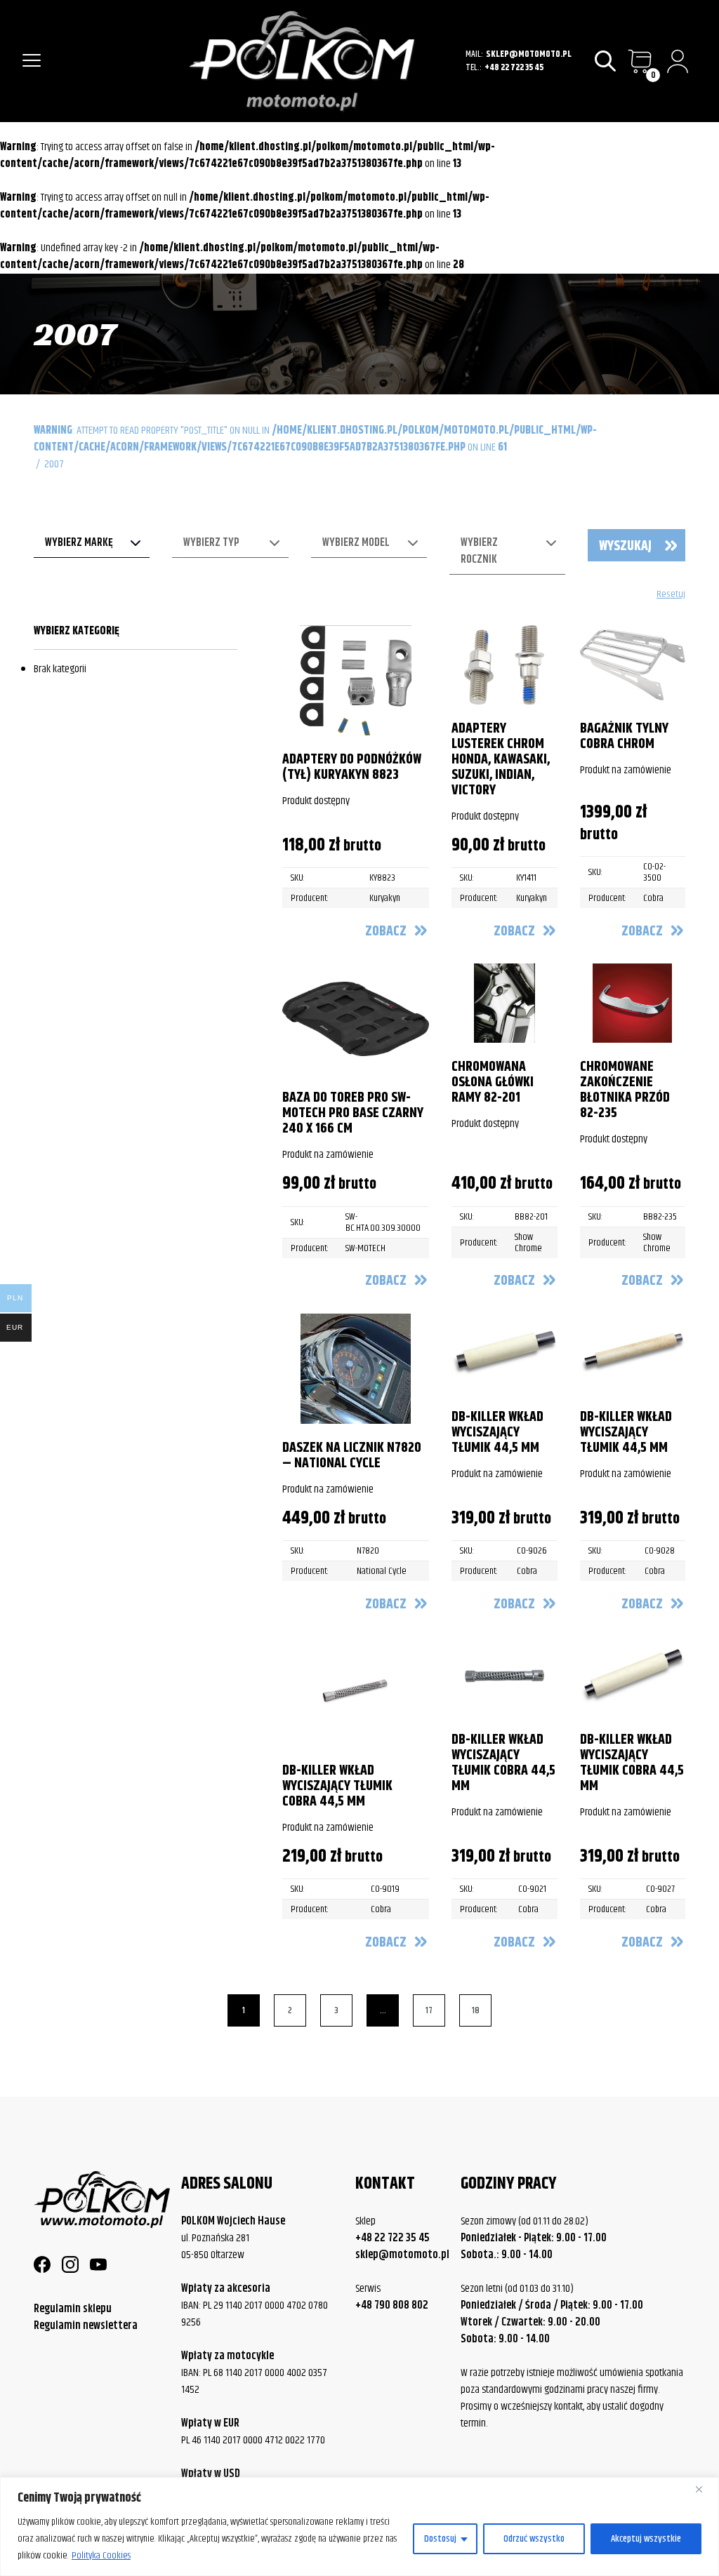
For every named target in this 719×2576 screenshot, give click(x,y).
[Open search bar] (606, 61)
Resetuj (671, 595)
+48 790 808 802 (392, 2306)
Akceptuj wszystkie (646, 2539)
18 (476, 2010)
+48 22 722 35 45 (514, 68)
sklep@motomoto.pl (529, 54)
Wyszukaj (625, 546)
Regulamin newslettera (86, 2326)
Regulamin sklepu (73, 2309)
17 (429, 2010)
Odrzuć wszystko (534, 2539)
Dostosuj (440, 2539)
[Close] (704, 2489)
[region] (359, 2527)
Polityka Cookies (101, 2556)
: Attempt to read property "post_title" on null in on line (315, 439)
